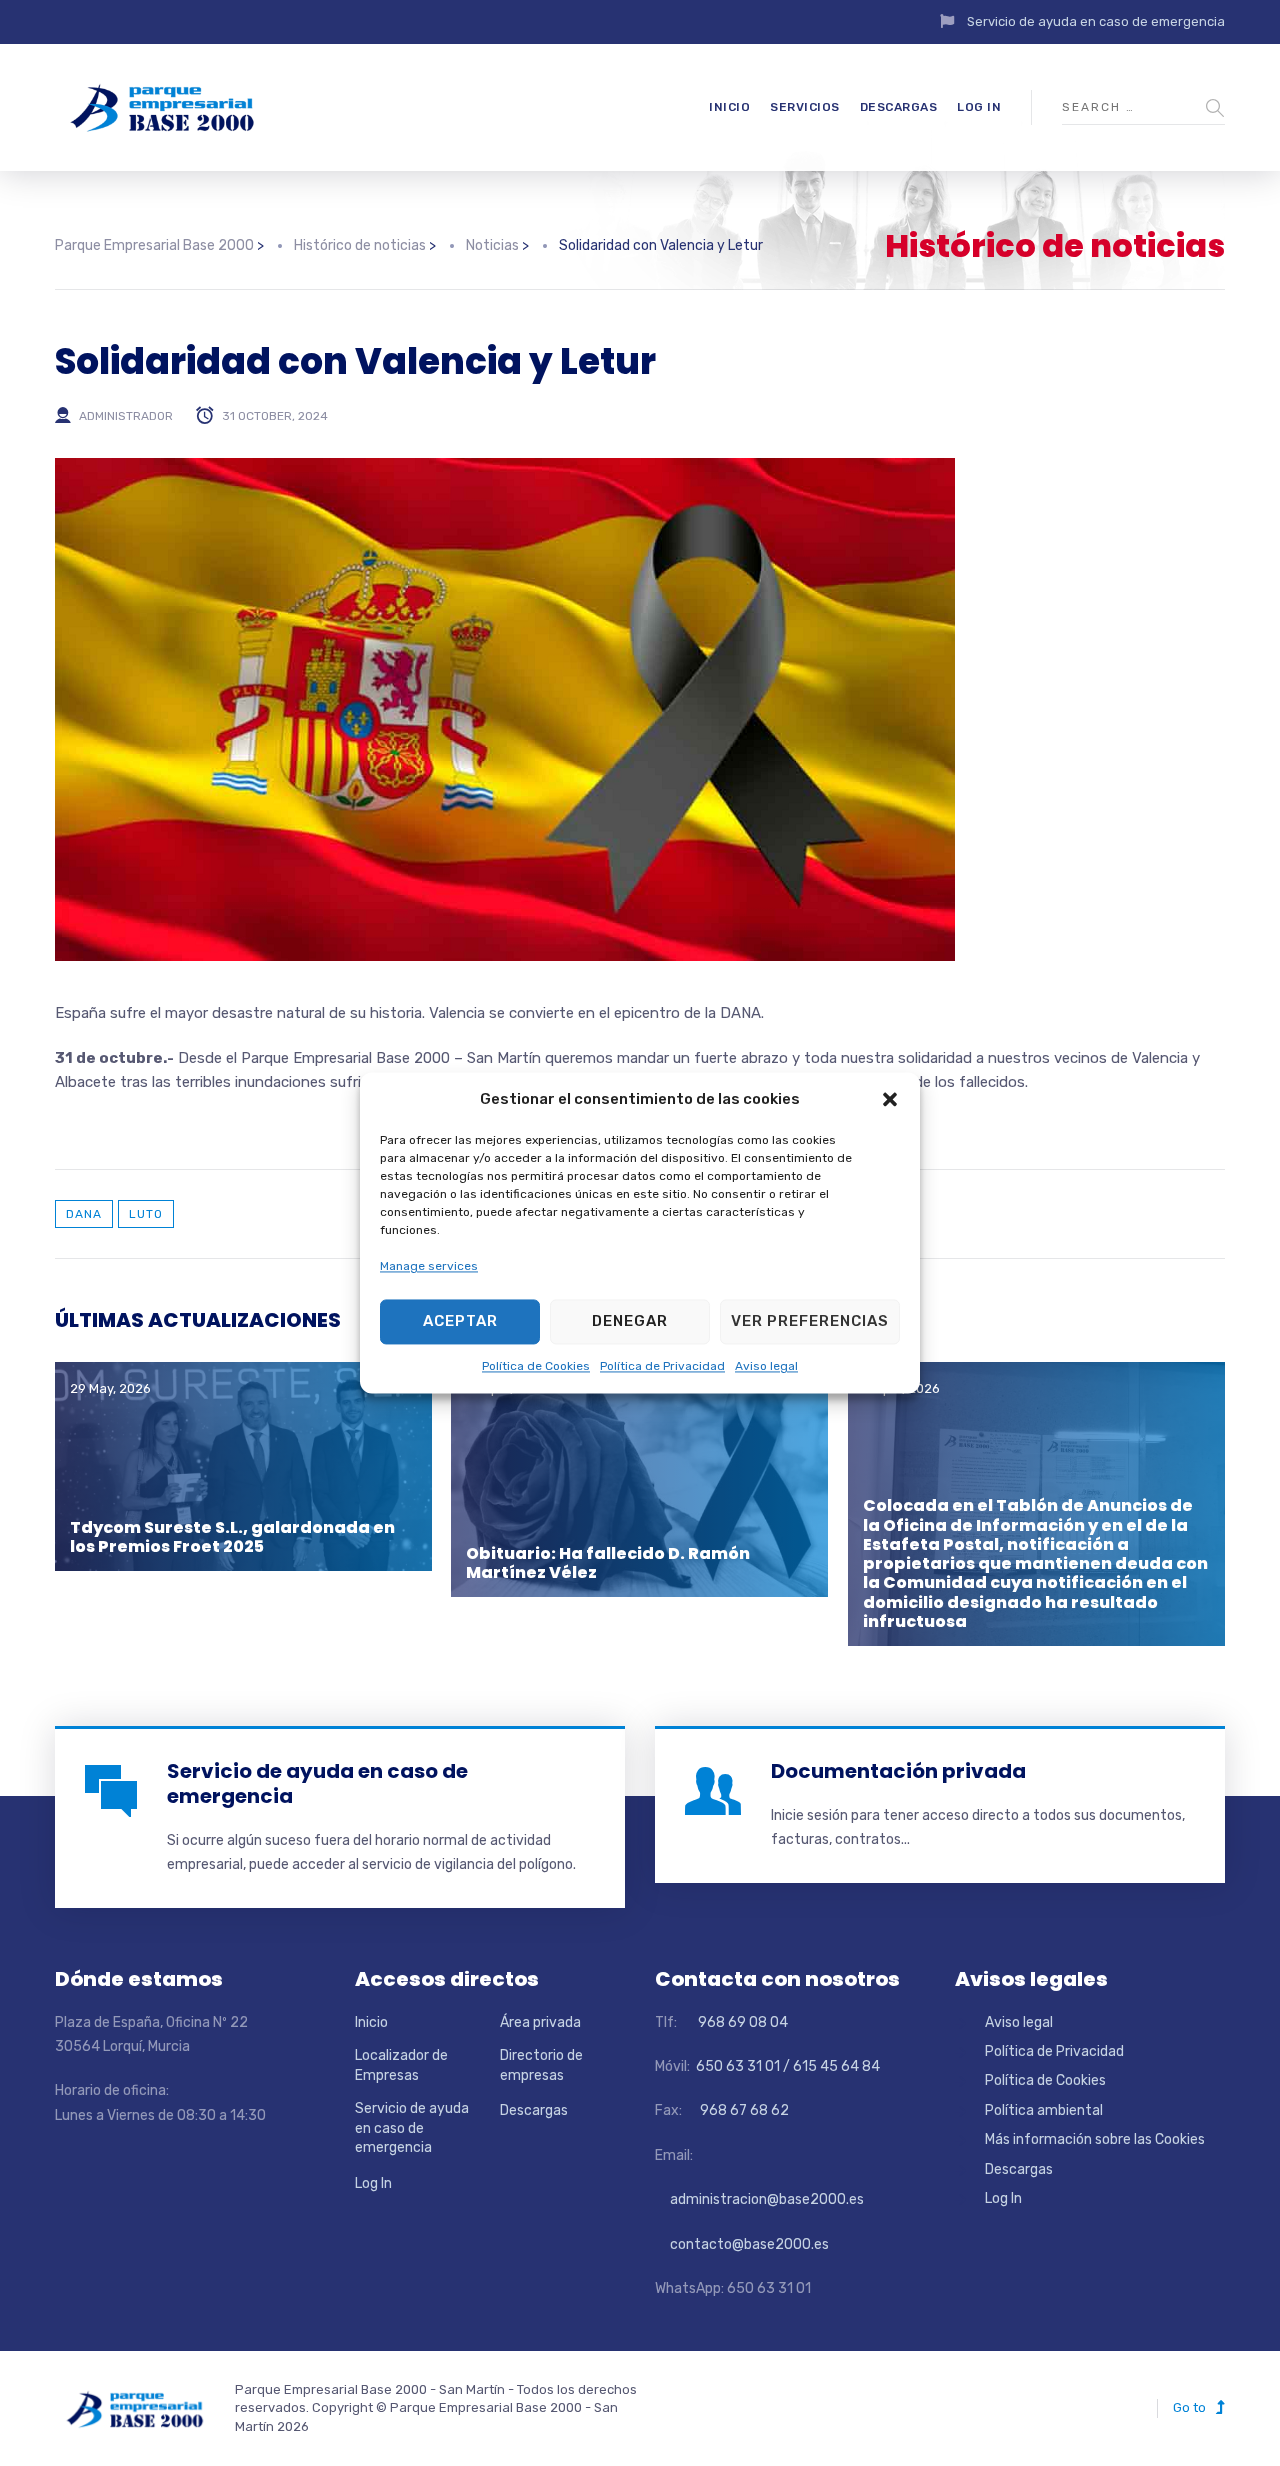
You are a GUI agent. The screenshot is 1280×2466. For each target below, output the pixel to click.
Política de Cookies (536, 1366)
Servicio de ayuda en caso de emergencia (1096, 21)
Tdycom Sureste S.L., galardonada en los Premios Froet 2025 (232, 1537)
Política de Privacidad (662, 1366)
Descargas (899, 107)
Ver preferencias (810, 1322)
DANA (84, 1214)
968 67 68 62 (743, 2110)
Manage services (429, 1267)
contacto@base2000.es (742, 2244)
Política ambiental (1044, 2110)
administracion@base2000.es (759, 2199)
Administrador (126, 416)
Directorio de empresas (541, 2065)
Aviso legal (766, 1366)
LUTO (146, 1214)
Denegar (630, 1322)
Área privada (540, 2022)
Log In (979, 107)
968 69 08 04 (734, 2022)
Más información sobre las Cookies (1095, 2139)
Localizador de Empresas (401, 2065)
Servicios (805, 107)
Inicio (729, 107)
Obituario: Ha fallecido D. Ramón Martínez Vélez (608, 1563)
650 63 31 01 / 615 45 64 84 (786, 2066)
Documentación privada (898, 1771)
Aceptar (460, 1322)
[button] (890, 1100)
